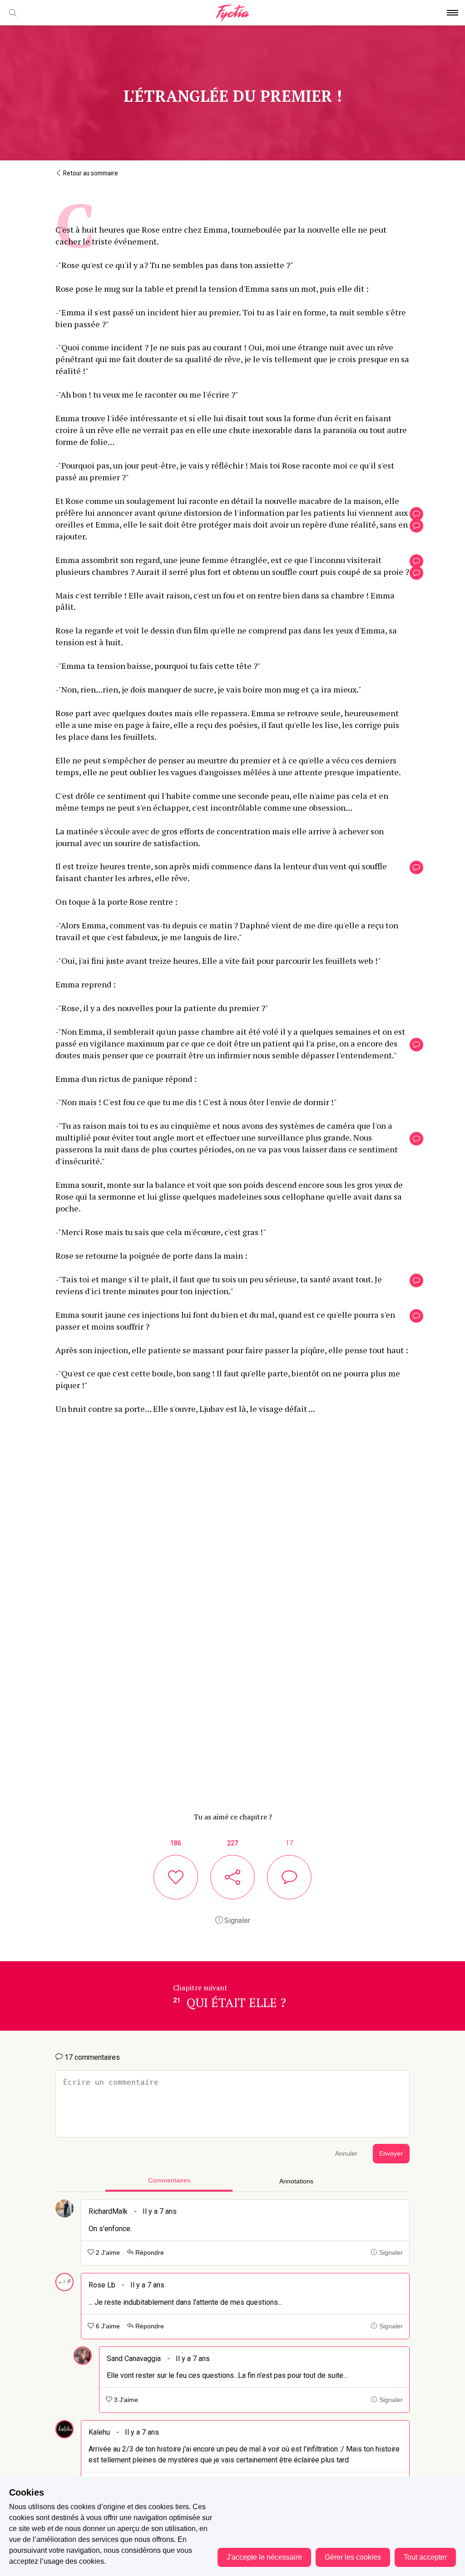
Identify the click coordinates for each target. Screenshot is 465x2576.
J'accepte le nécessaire (264, 2557)
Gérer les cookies (353, 2557)
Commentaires (169, 2180)
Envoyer (391, 2154)
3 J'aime (125, 2400)
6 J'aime (107, 2326)
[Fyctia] (232, 13)
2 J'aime (107, 2253)
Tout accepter (425, 2557)
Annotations (296, 2181)
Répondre (149, 2253)
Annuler (346, 2154)
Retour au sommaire (90, 173)
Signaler (236, 1921)
